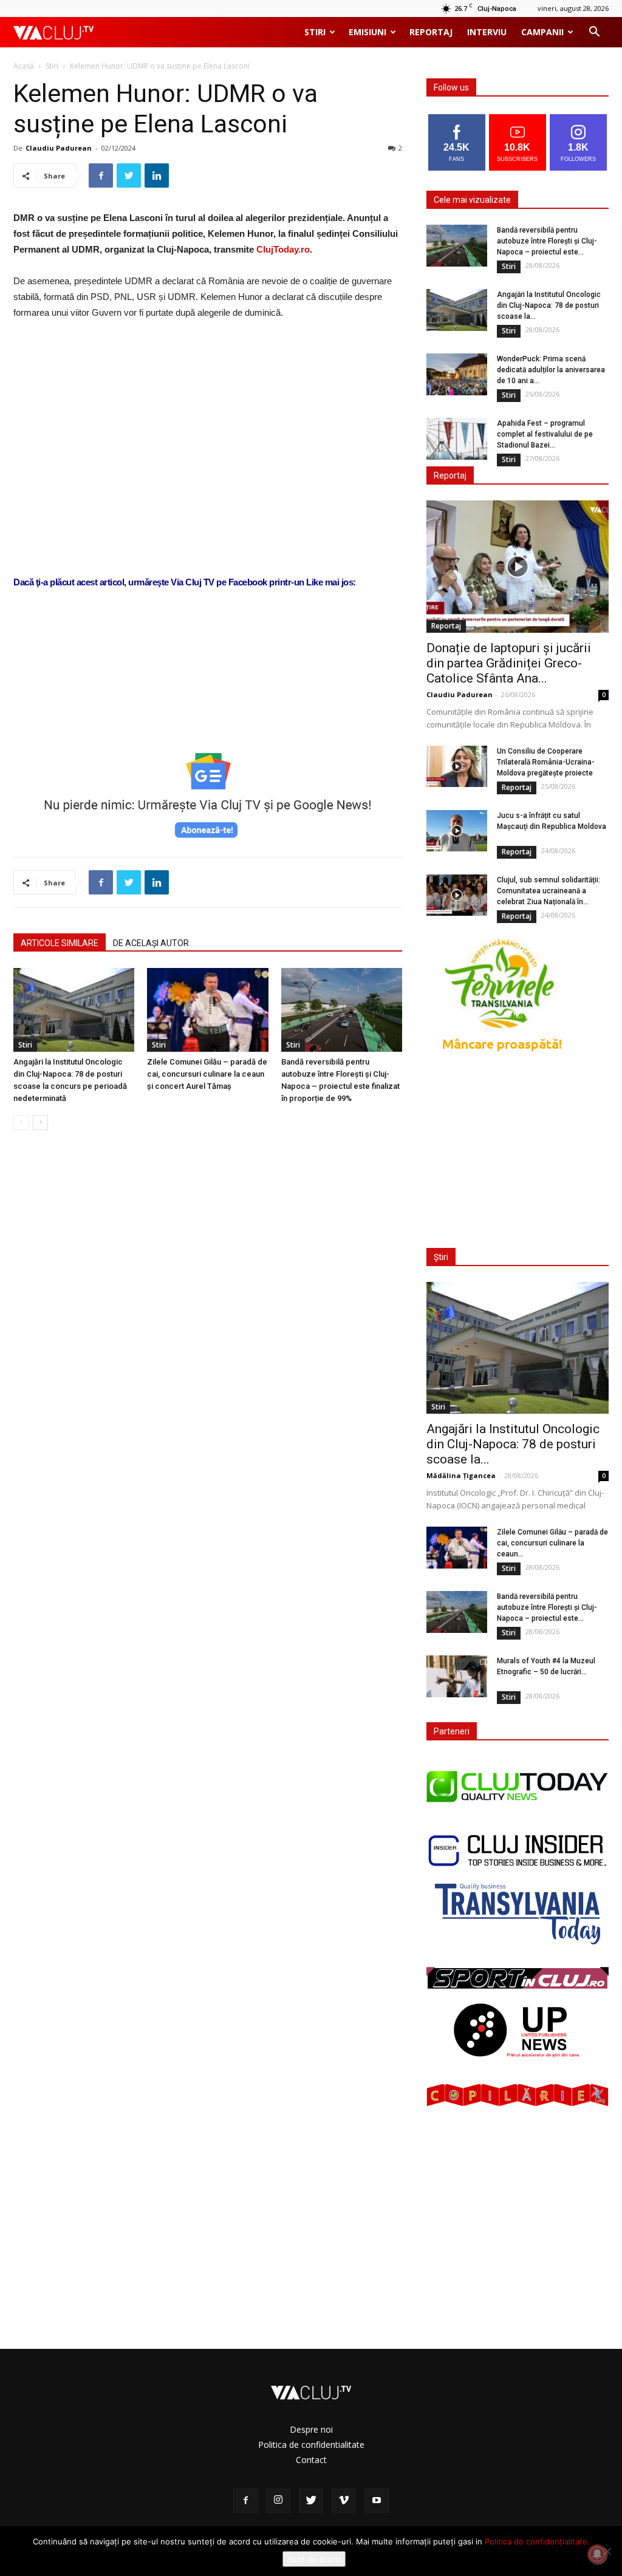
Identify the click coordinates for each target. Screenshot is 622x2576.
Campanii (542, 32)
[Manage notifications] (597, 2554)
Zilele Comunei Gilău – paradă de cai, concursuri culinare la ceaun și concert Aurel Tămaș (207, 1074)
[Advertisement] (208, 704)
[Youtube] (377, 2501)
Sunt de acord (314, 2559)
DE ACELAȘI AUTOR (151, 943)
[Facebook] (245, 2501)
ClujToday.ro (283, 249)
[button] (594, 33)
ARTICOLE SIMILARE (60, 943)
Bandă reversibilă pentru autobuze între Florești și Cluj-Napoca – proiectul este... (547, 241)
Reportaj (431, 32)
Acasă (24, 66)
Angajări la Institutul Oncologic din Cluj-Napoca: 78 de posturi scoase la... (549, 305)
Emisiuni (367, 32)
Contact (311, 2460)
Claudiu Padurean (59, 148)
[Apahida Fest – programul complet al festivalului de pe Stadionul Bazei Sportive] (457, 439)
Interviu (487, 32)
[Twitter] (311, 2501)
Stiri (315, 32)
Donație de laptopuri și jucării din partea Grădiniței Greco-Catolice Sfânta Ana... (509, 663)
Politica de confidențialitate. (537, 2541)
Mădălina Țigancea (461, 1475)
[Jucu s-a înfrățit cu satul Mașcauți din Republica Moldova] (457, 831)
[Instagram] (278, 2501)
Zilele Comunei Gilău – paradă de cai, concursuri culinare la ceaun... (552, 1543)
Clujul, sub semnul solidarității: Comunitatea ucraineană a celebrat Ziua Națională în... (549, 891)
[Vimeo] (344, 2501)
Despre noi (311, 2429)
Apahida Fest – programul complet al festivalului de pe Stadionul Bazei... (545, 434)
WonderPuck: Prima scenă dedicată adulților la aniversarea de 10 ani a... (551, 370)
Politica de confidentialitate (311, 2445)
